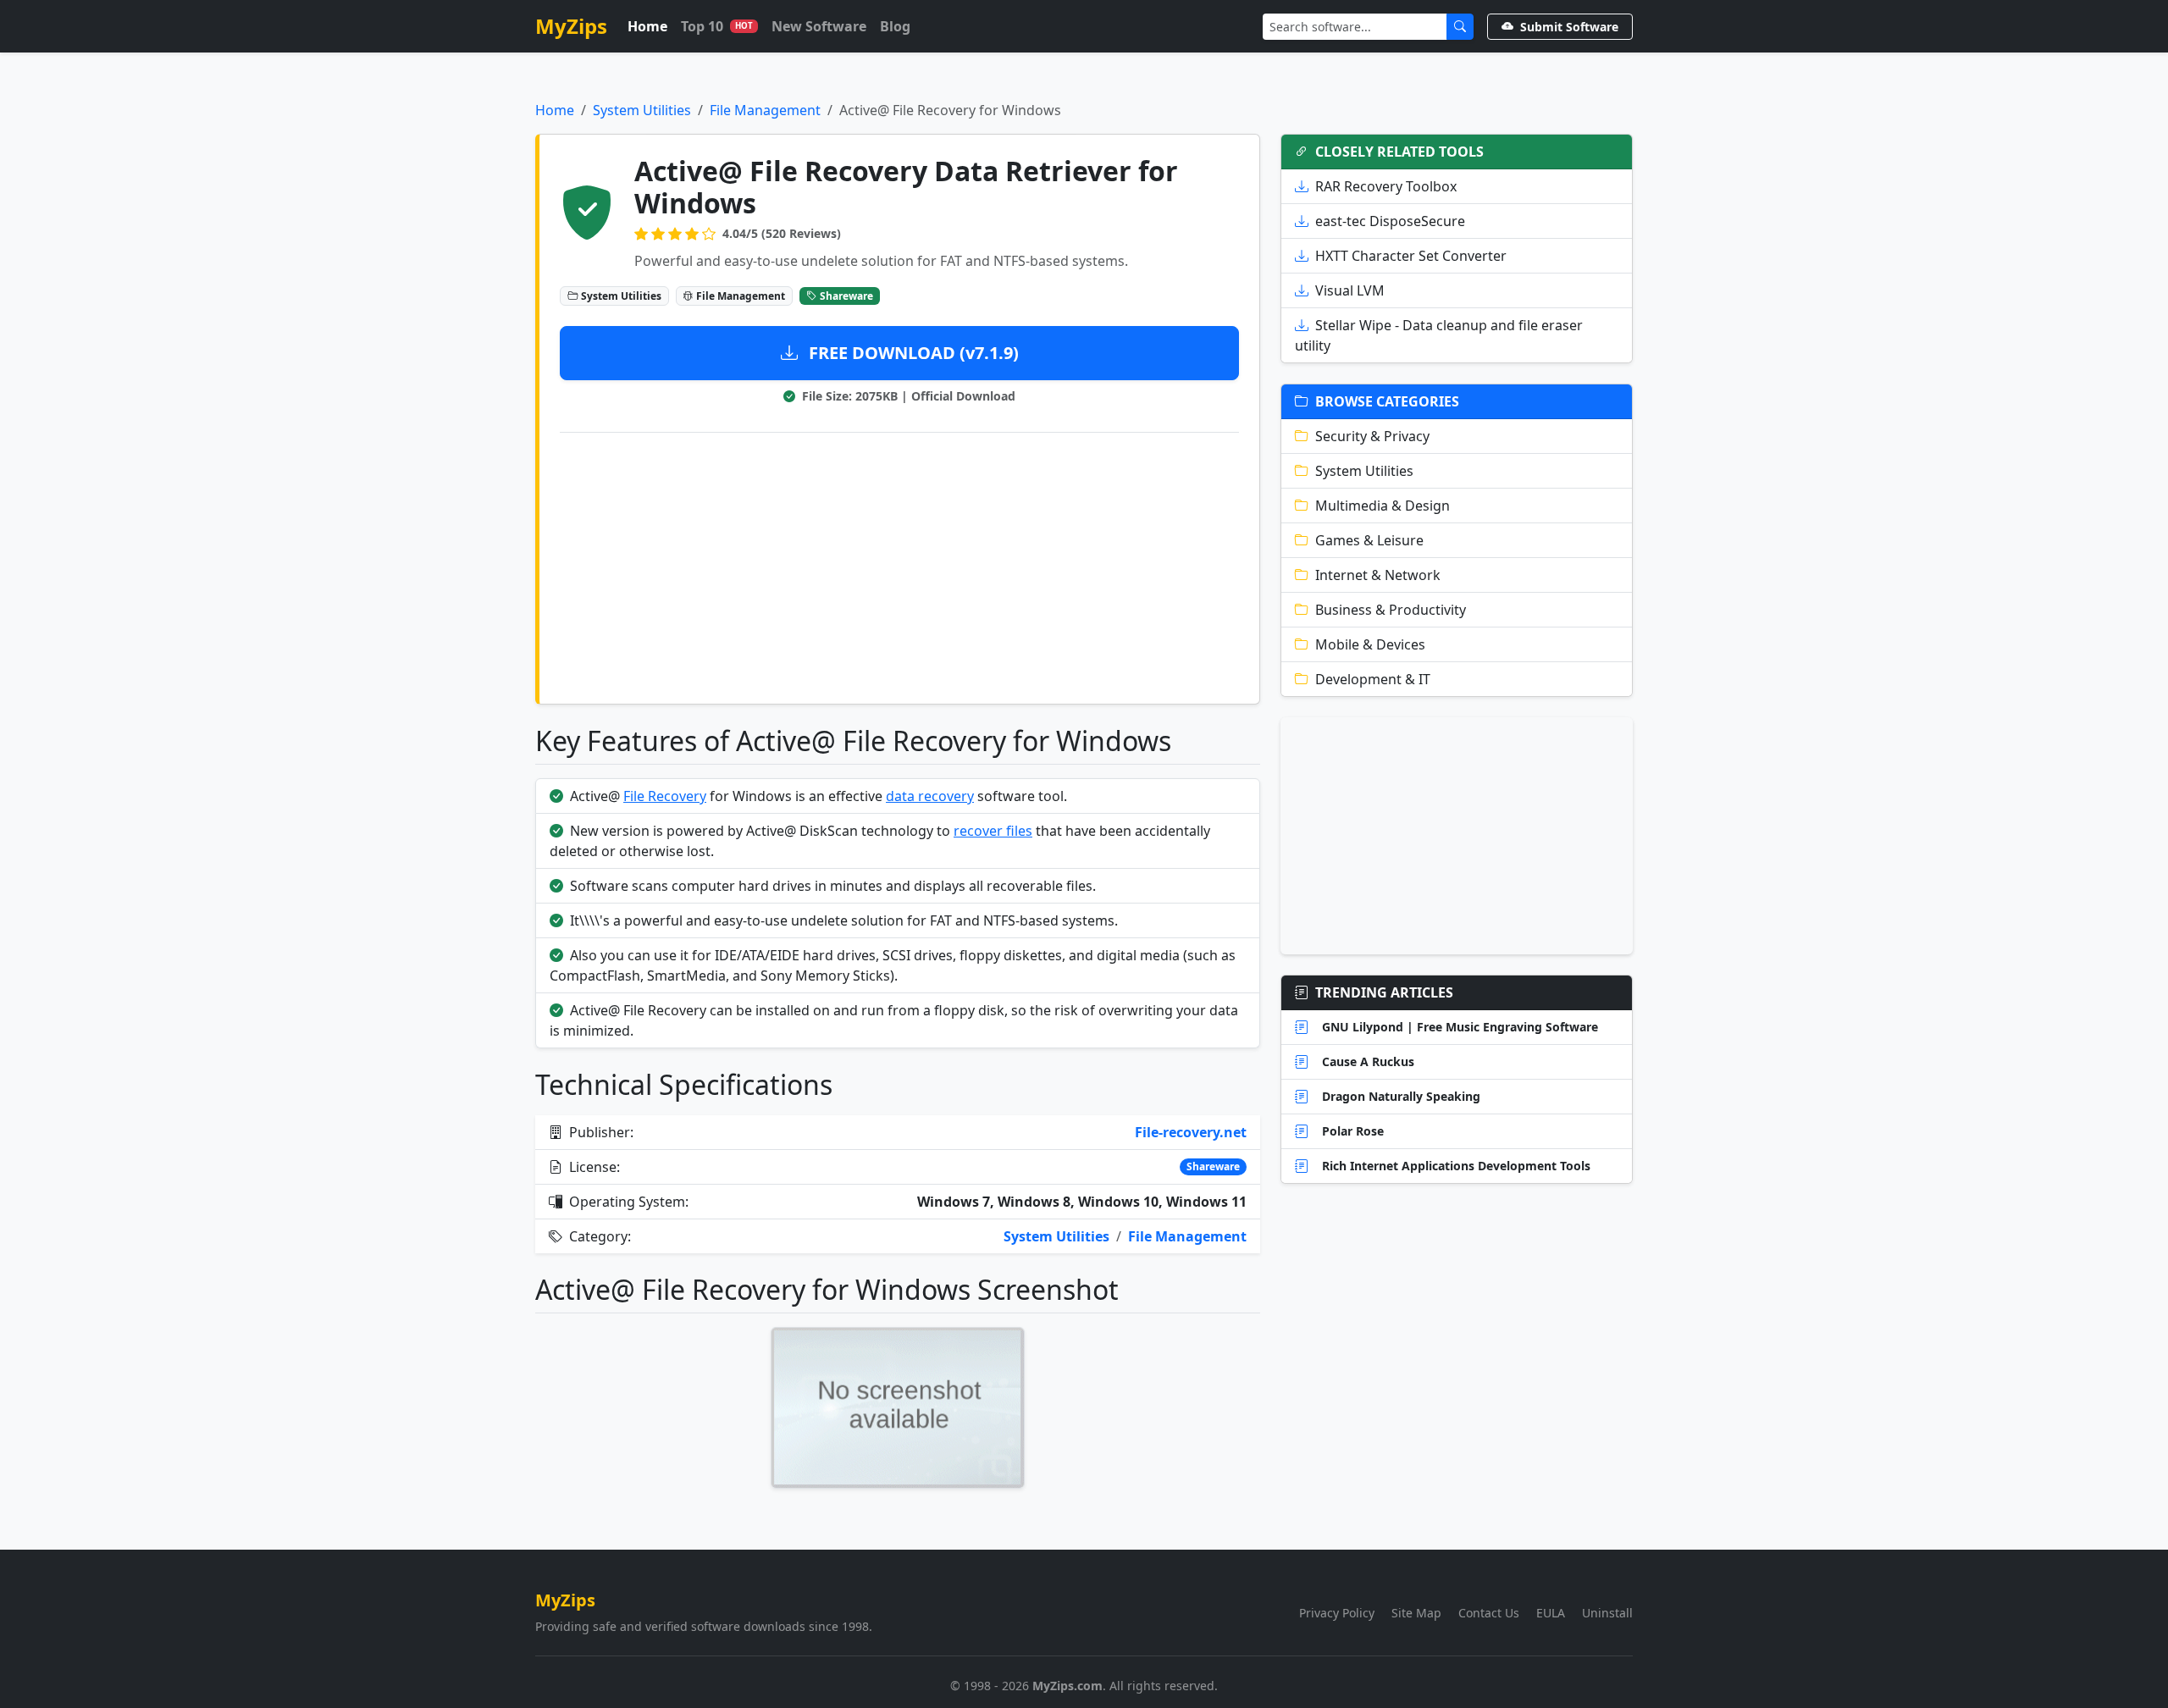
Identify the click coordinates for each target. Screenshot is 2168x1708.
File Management (765, 110)
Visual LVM (1350, 290)
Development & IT (1373, 679)
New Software (819, 26)
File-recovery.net (1191, 1132)
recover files (993, 831)
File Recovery (665, 796)
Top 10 (717, 26)
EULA (1551, 1613)
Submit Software (1569, 27)
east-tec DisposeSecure (1390, 221)
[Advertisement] (899, 565)
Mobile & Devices (1370, 644)
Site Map (1416, 1613)
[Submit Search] (1460, 27)
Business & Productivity (1391, 610)
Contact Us (1489, 1613)
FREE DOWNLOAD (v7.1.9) (912, 353)
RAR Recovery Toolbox (1386, 186)
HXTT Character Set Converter (1411, 256)
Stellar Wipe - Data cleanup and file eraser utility (1439, 335)
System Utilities (642, 110)
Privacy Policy (1337, 1613)
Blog (895, 26)
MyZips (571, 26)
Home (647, 26)
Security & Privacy (1372, 436)
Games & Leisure (1369, 540)
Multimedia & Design (1383, 506)
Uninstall (1607, 1613)
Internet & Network (1378, 575)
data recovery (930, 796)
